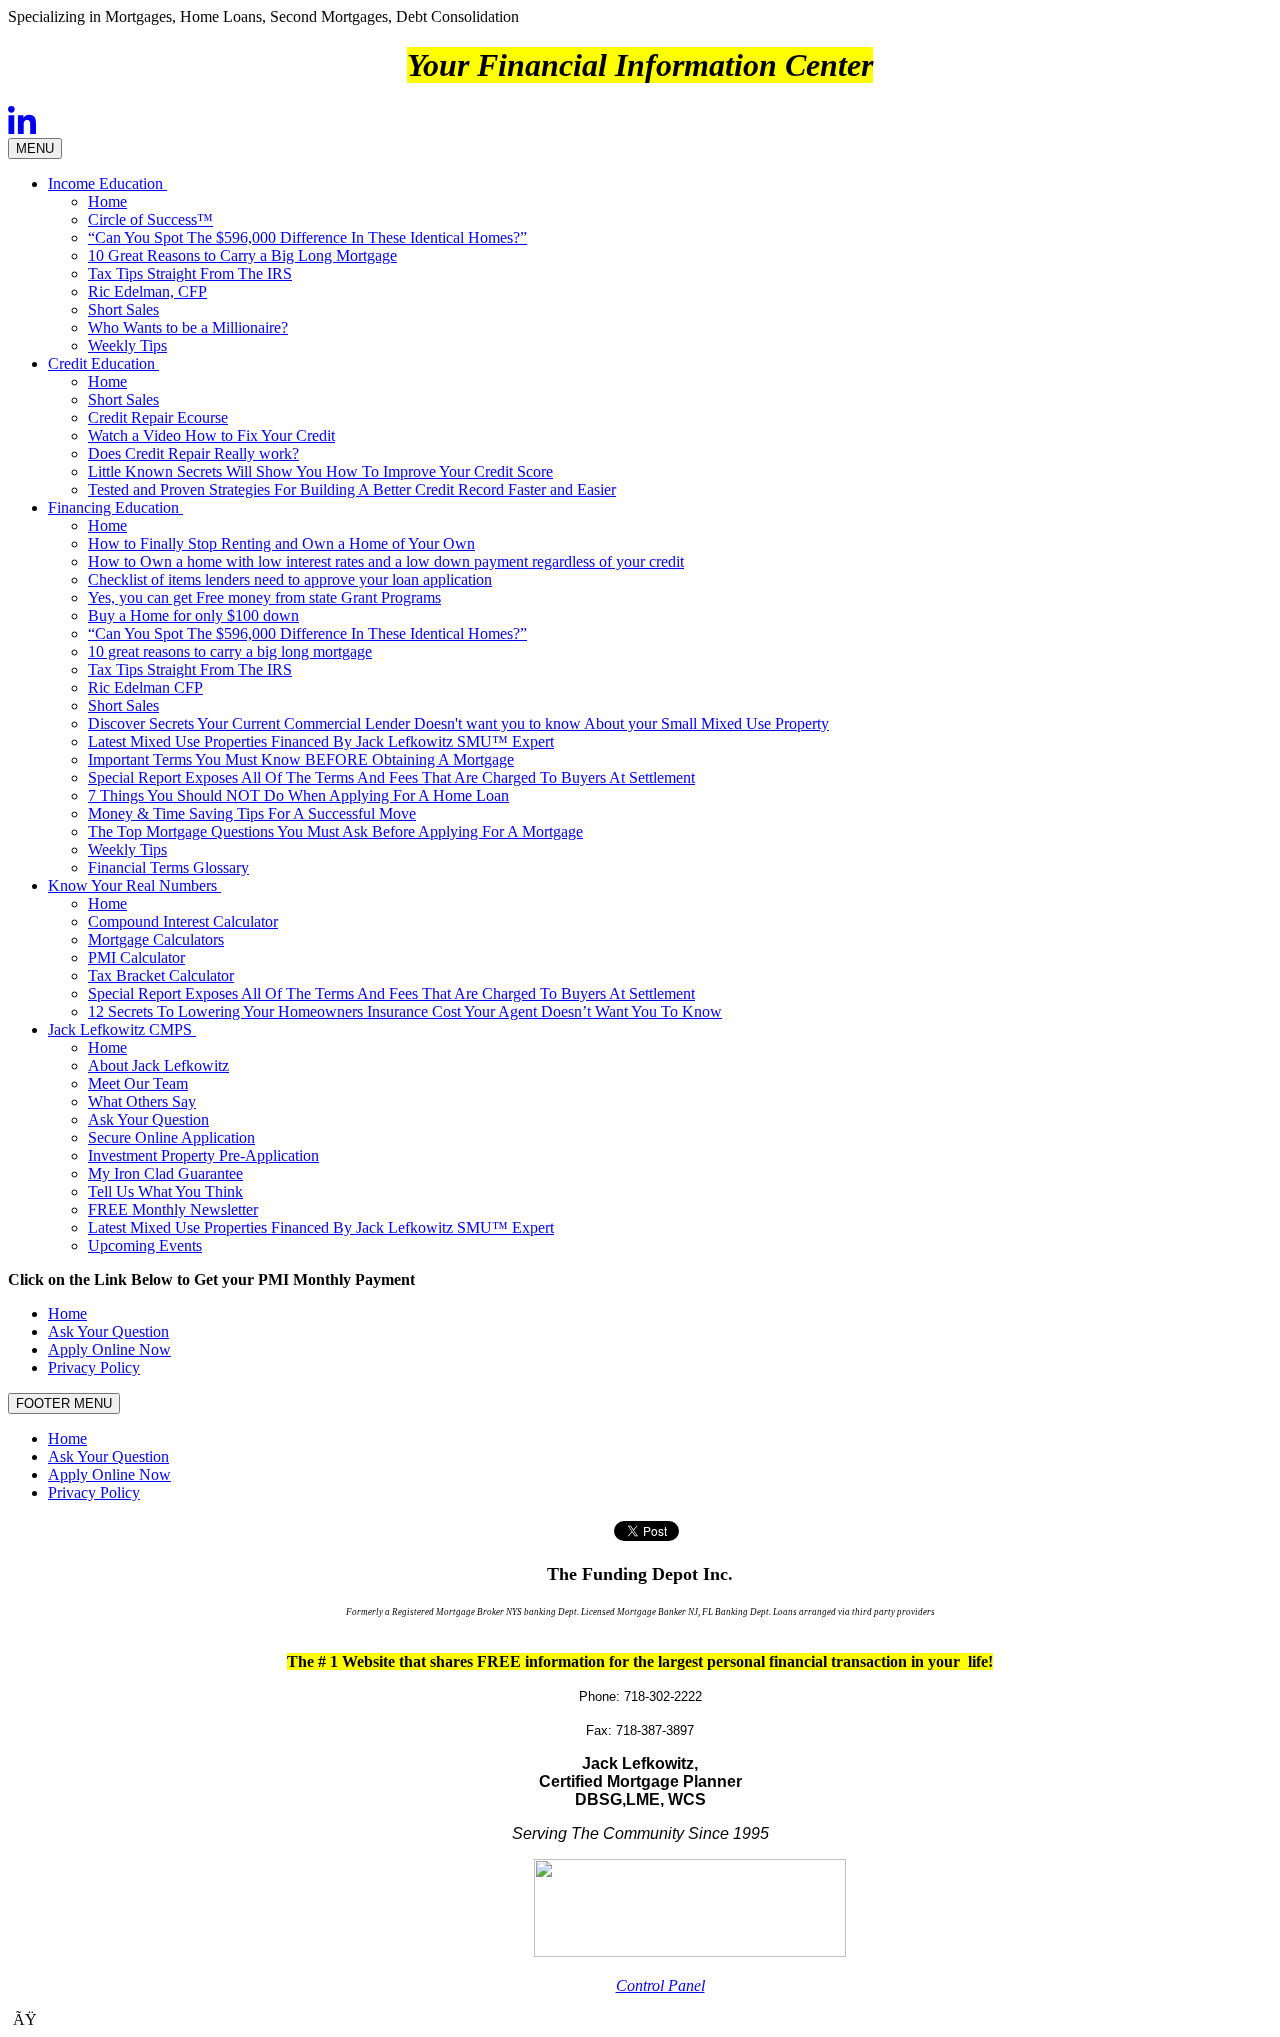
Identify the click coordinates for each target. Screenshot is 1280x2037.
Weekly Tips (127, 345)
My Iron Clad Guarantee (165, 1173)
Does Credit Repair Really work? (193, 453)
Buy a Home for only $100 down (193, 615)
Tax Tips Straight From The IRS (190, 273)
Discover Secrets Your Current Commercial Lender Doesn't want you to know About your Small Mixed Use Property (458, 723)
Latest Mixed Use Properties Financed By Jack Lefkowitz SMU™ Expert (321, 741)
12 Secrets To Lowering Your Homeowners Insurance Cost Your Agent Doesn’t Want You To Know (405, 1011)
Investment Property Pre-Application (203, 1155)
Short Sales (123, 309)
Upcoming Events (145, 1245)
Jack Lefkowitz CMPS (122, 1029)
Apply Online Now (109, 1349)
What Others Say (142, 1101)
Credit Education (103, 363)
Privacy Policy (94, 1367)
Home (107, 201)
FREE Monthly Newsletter (173, 1209)
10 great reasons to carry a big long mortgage (230, 651)
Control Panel (660, 1985)
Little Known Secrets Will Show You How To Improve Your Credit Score (320, 471)
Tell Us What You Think (165, 1191)
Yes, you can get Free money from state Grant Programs (264, 597)
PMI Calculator (136, 957)
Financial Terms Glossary (168, 867)
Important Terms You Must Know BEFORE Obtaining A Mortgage (301, 759)
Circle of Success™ (150, 219)
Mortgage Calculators (156, 939)
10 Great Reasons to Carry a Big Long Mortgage (242, 255)
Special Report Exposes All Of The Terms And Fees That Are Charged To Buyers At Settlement (391, 777)
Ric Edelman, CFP (147, 291)
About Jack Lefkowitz (158, 1065)
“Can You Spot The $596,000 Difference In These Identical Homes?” (307, 237)
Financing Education (115, 507)
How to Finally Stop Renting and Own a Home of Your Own (281, 543)
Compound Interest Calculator (183, 921)
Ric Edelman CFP (145, 687)
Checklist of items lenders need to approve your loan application (290, 579)
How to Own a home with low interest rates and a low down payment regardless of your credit (386, 561)
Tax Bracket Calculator (161, 975)
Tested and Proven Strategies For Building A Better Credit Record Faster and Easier (352, 489)
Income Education (107, 183)
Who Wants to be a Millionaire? (188, 327)
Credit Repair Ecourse (158, 417)
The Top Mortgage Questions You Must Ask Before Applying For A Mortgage (335, 831)
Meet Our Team (138, 1083)
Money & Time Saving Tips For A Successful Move (252, 813)
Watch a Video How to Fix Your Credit (211, 435)
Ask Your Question (148, 1119)
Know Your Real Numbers (134, 885)
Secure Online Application (171, 1137)
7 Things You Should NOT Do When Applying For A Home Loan (298, 795)
